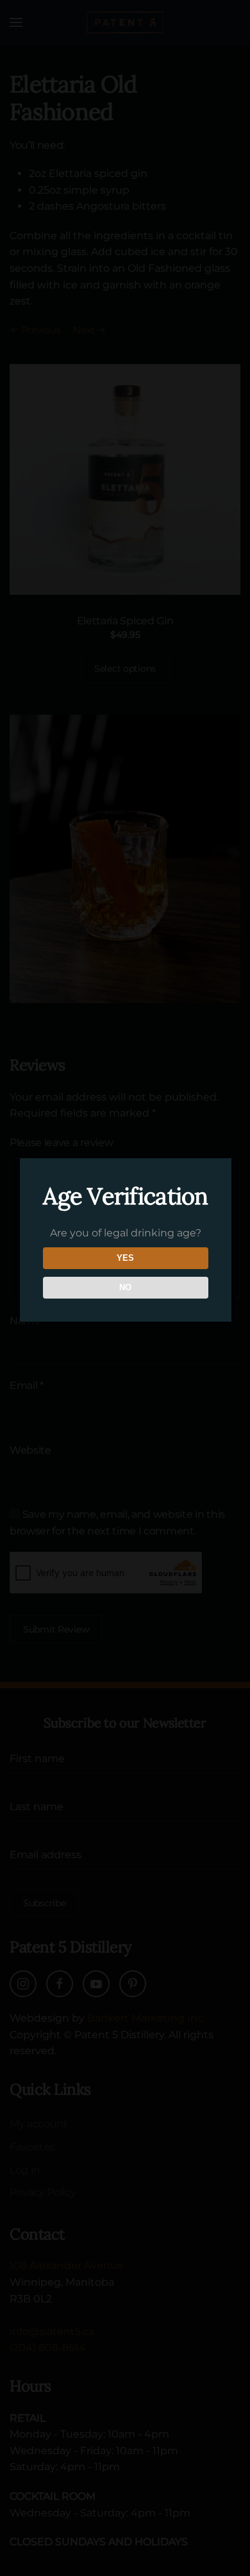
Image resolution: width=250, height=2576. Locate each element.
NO (125, 1287)
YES (125, 1258)
